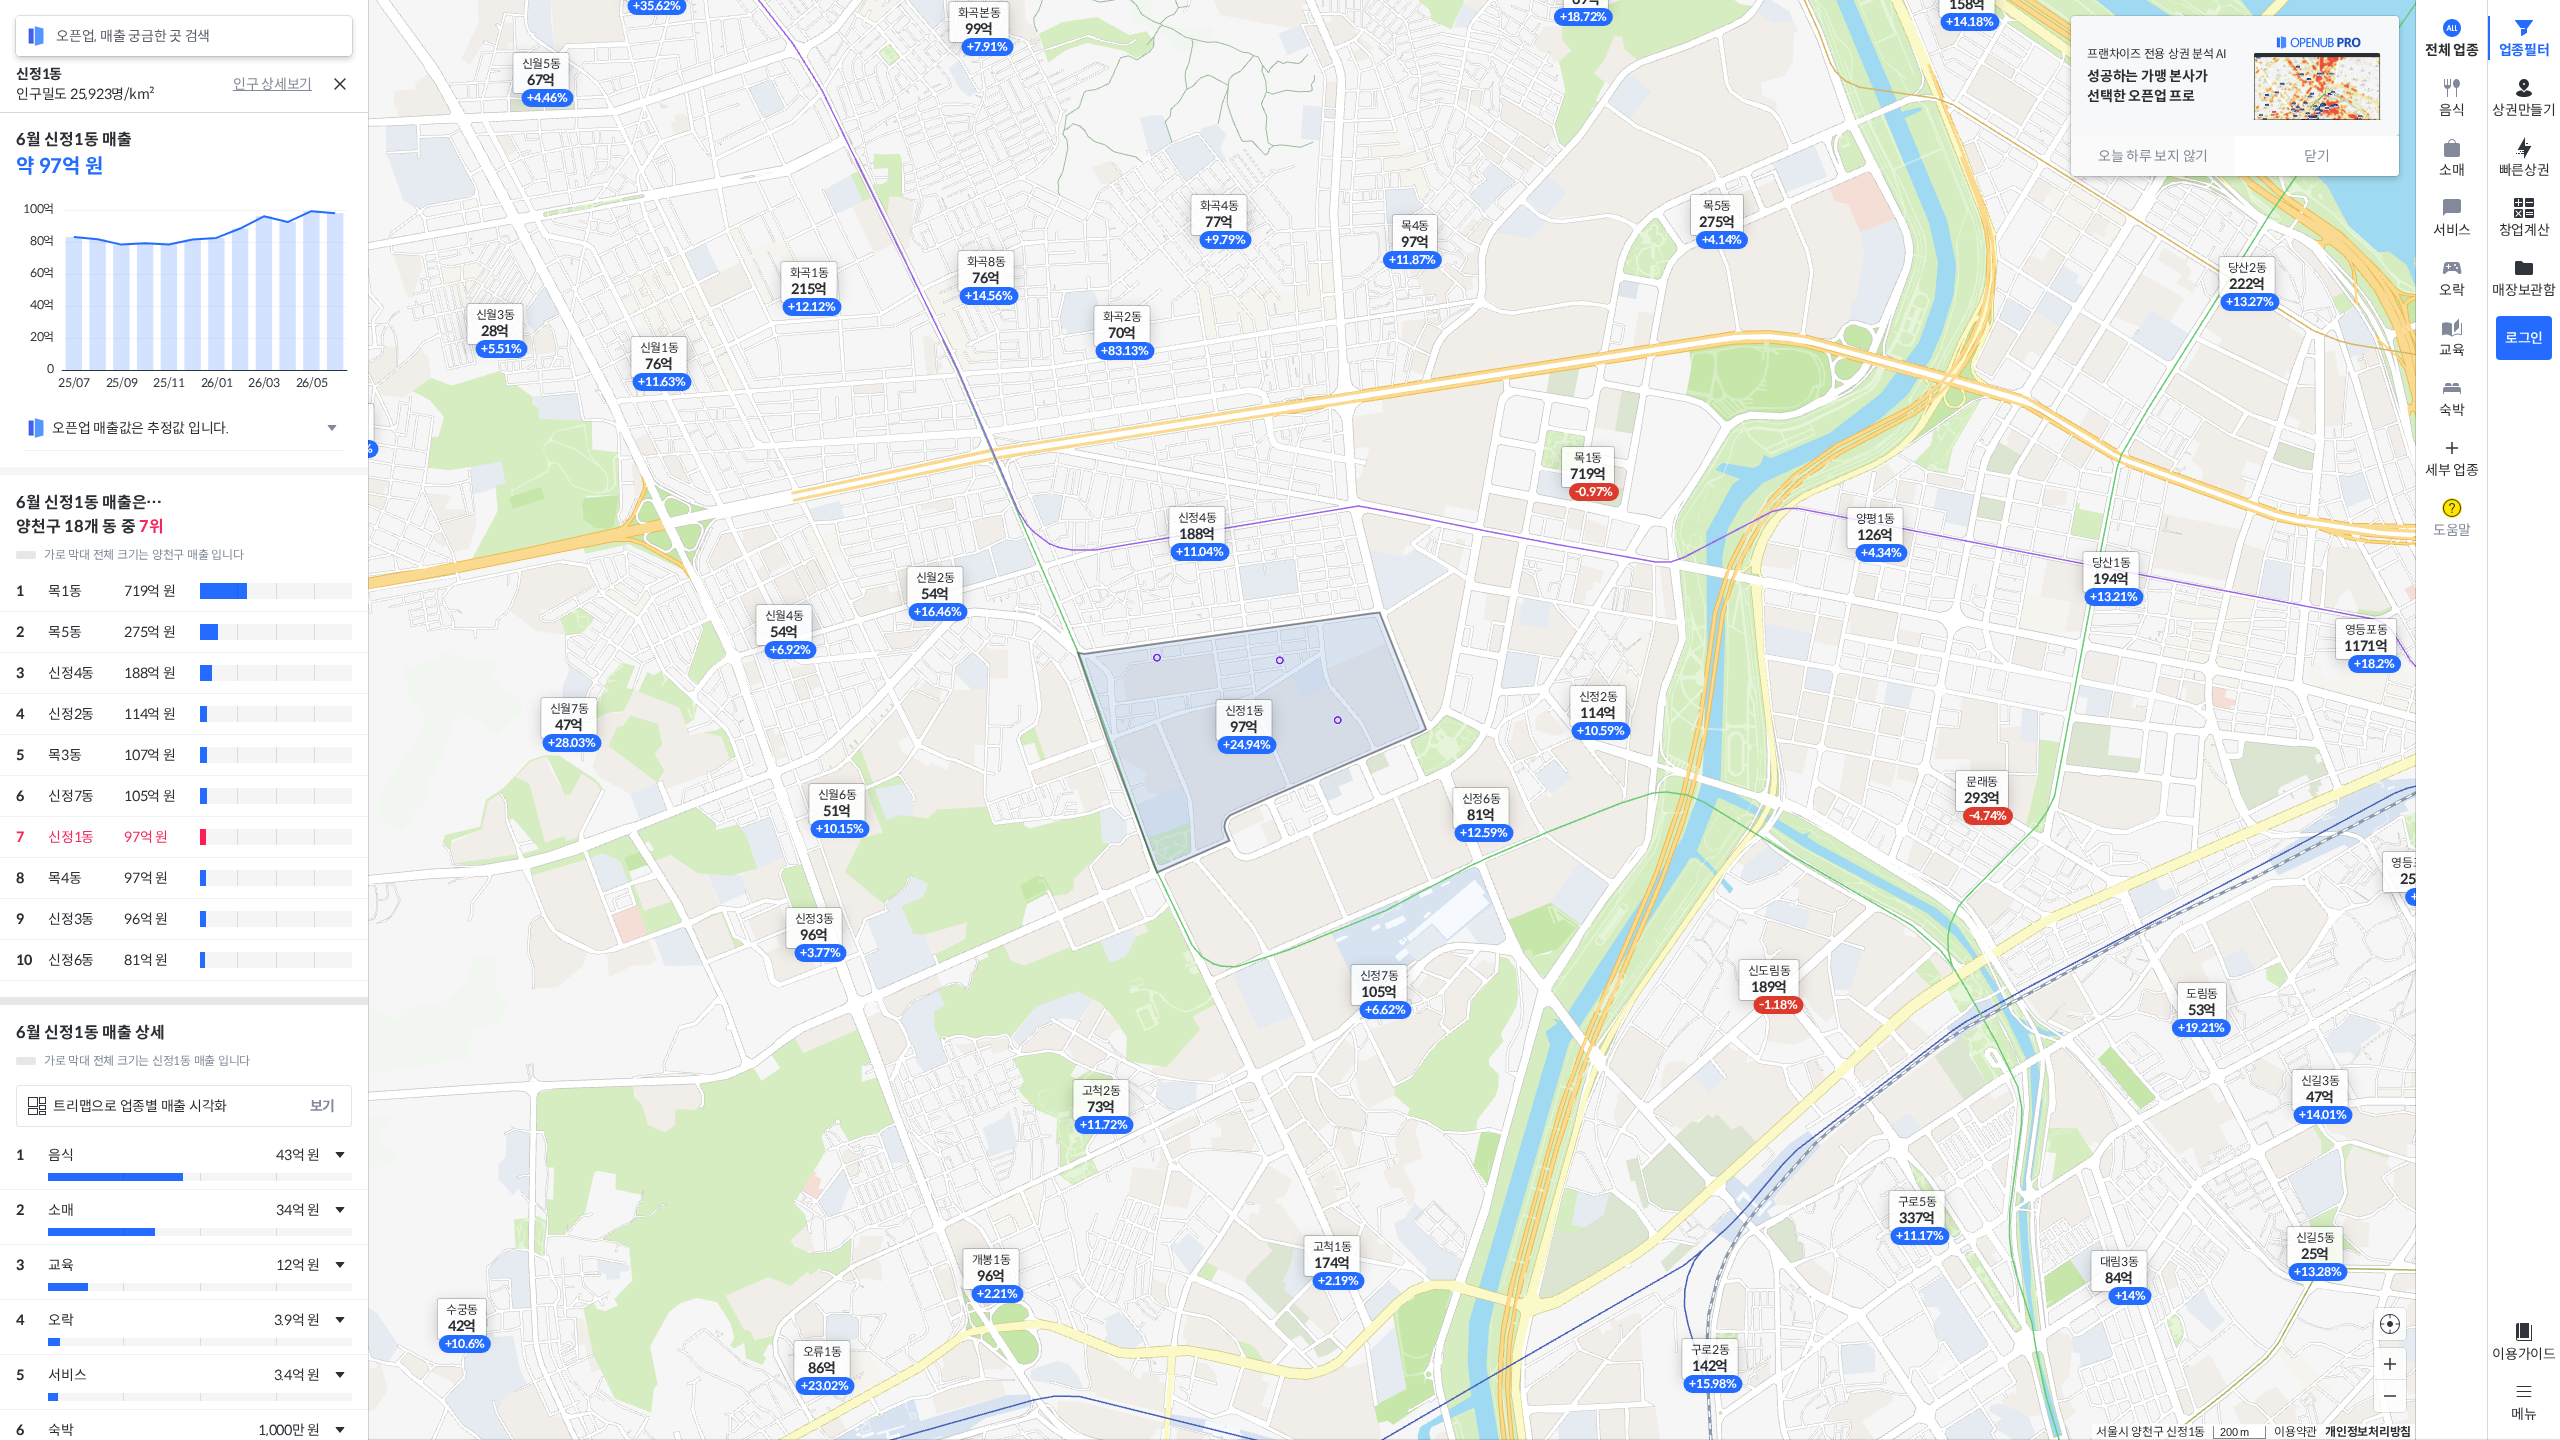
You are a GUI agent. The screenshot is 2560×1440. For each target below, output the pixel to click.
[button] (1588, 467)
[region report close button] (340, 84)
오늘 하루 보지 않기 (2153, 156)
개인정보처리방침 (2368, 1431)
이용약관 (2295, 1431)
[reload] (36, 36)
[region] (184, 776)
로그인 (2524, 338)
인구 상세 (260, 84)
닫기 (2317, 156)
